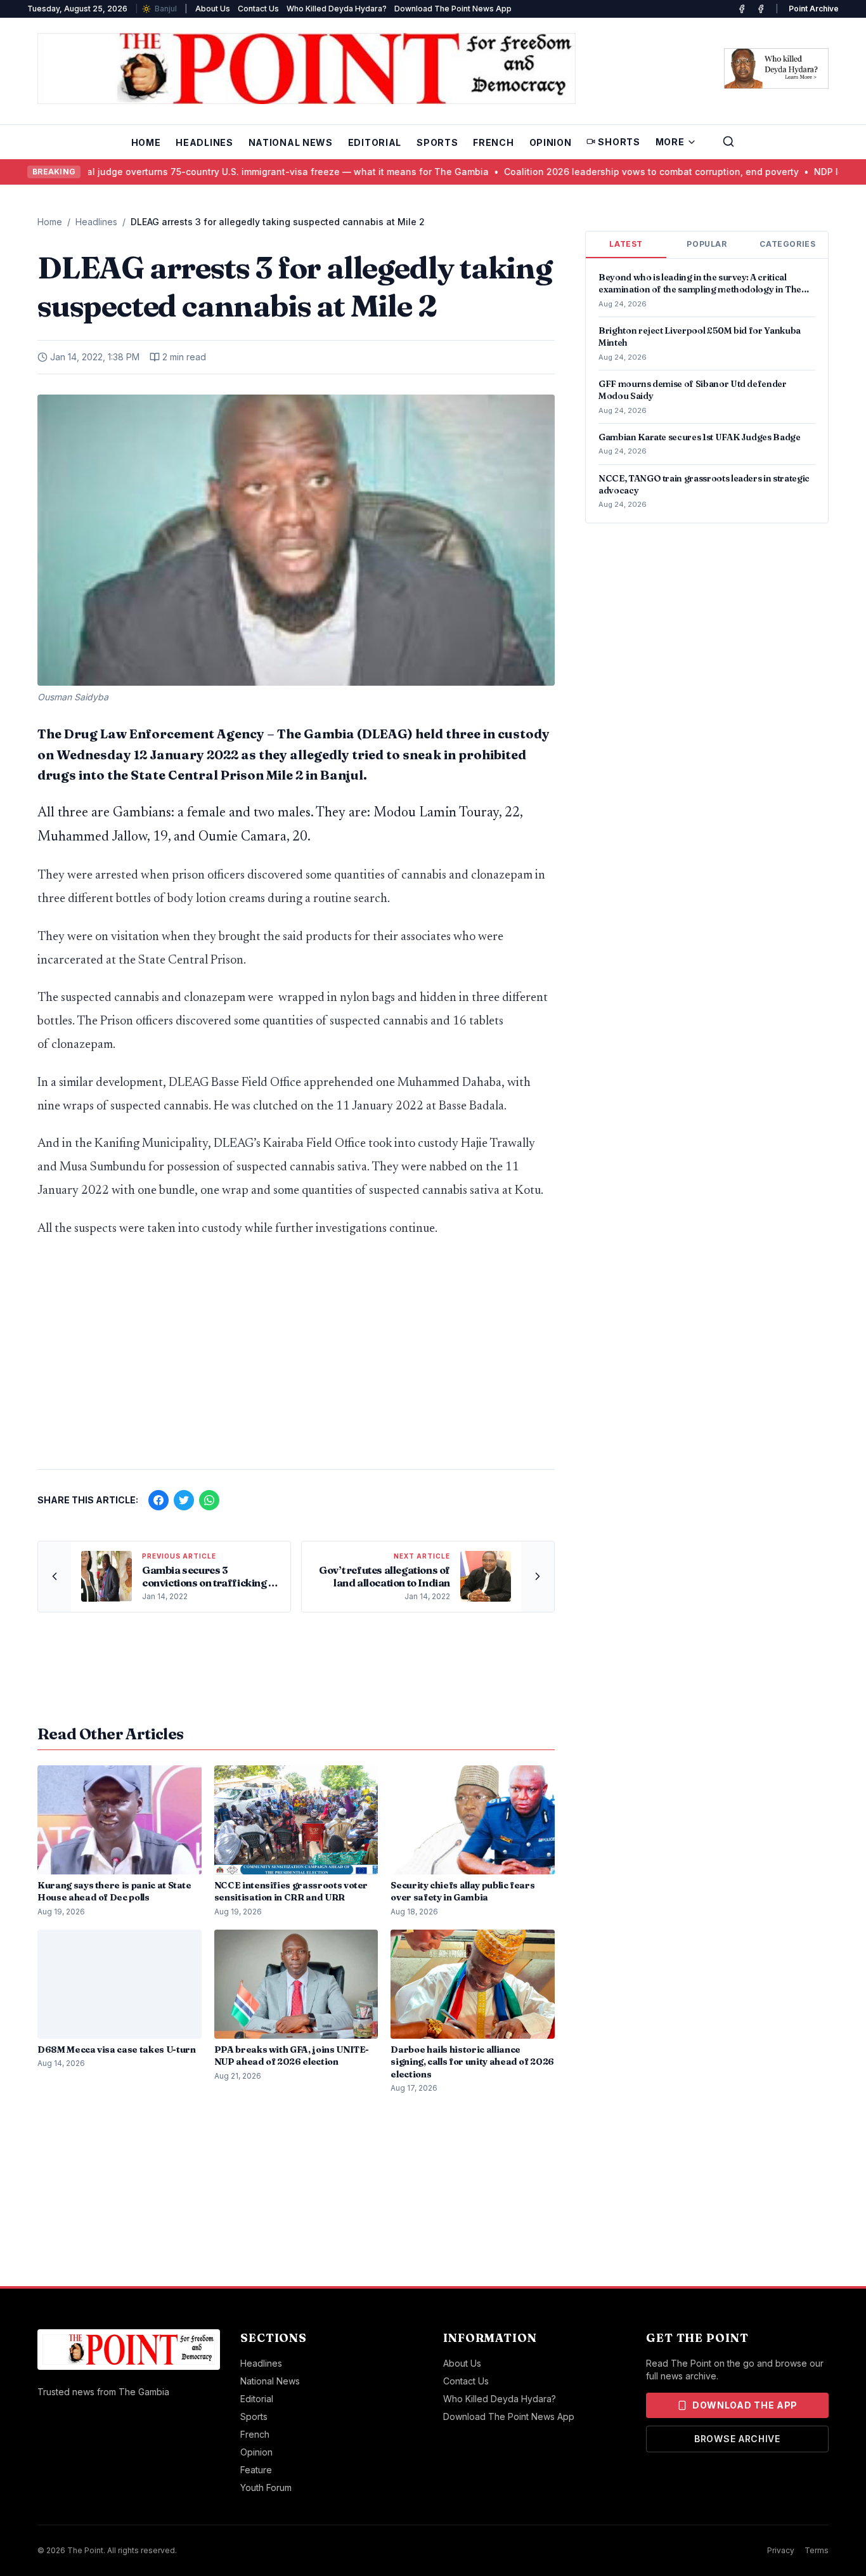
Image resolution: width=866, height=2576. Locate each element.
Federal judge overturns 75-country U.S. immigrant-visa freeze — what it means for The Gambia (235, 172)
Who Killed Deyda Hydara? (337, 9)
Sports (437, 142)
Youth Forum (266, 2488)
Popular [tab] (707, 244)
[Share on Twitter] (184, 1500)
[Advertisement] (296, 1360)
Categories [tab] (787, 244)
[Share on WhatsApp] (209, 1500)
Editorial (375, 142)
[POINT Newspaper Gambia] (742, 9)
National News (291, 142)
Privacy (781, 2550)
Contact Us (258, 9)
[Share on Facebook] (158, 1500)
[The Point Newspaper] (761, 9)
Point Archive (814, 9)
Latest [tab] (626, 244)
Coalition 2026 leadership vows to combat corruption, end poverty (611, 172)
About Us (213, 9)
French (493, 142)
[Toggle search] (728, 141)
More (670, 142)
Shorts (619, 142)
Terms (817, 2550)
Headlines (204, 142)
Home (146, 142)
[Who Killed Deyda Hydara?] (776, 69)
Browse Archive (737, 2439)
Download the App (745, 2405)
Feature (256, 2470)
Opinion (551, 142)
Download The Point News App (453, 9)
